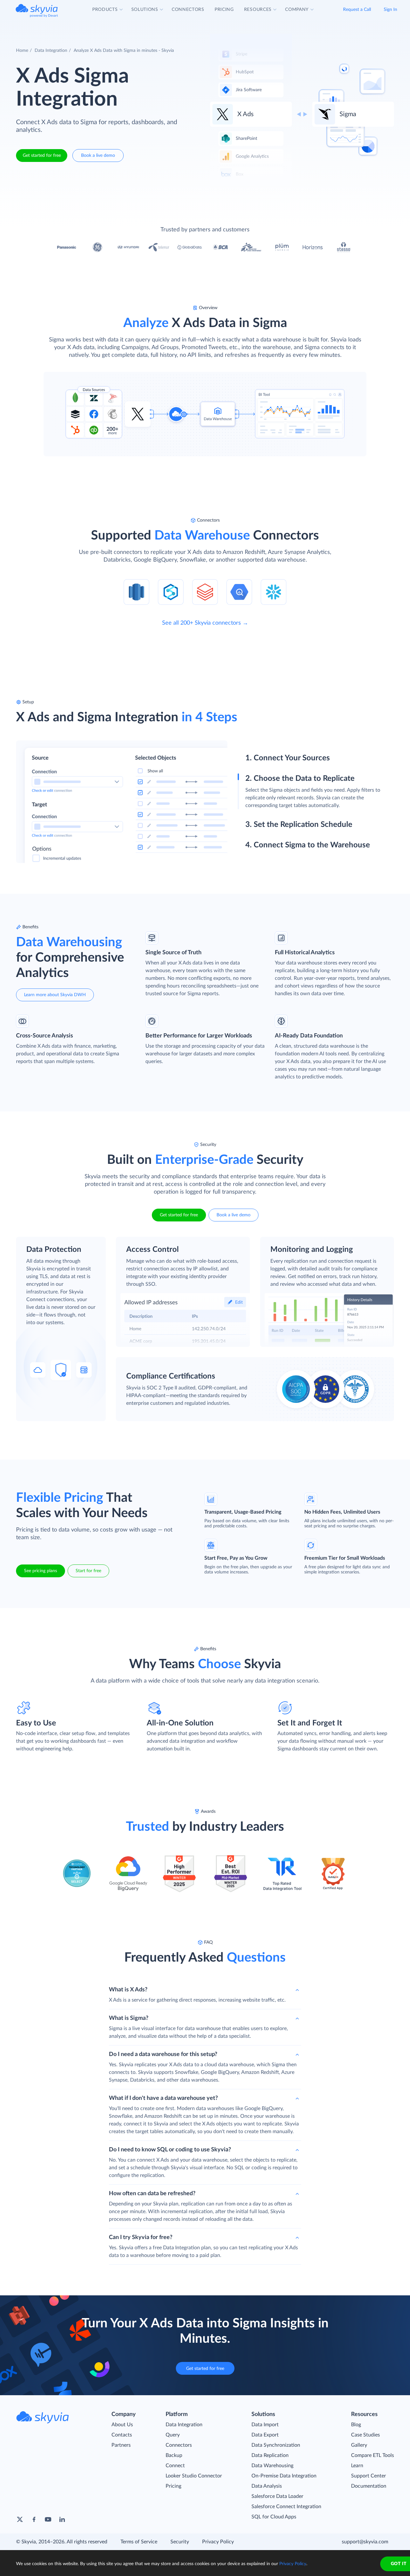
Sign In (390, 10)
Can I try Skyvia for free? (141, 2237)
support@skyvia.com (365, 2542)
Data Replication (270, 2455)
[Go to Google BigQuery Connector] (239, 592)
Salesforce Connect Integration (286, 2507)
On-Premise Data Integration (284, 2476)
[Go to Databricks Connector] (205, 592)
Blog (356, 2425)
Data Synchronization (276, 2445)
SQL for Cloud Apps (274, 2517)
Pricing (173, 2486)
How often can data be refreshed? (152, 2194)
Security (180, 2542)
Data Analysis (267, 2486)
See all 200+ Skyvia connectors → (205, 623)
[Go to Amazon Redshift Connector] (136, 592)
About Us (122, 2425)
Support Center (369, 2476)
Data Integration (51, 51)
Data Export (265, 2435)
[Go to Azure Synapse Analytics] (171, 592)
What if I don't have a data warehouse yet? (163, 2098)
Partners (121, 2445)
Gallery (359, 2445)
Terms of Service (139, 2542)
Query (173, 2435)
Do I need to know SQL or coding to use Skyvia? (170, 2150)
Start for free (88, 1571)
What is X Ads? (128, 1990)
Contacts (122, 2435)
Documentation (369, 2486)
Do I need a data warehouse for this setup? (163, 2054)
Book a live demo (98, 156)
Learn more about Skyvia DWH (55, 995)
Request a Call (357, 10)
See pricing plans (41, 1571)
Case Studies (365, 2435)
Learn (357, 2466)
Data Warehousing (272, 2466)
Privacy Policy (218, 2542)
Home (22, 51)
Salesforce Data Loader (277, 2496)
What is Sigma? (129, 2018)
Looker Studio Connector (194, 2476)
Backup (174, 2455)
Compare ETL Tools (373, 2455)
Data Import (265, 2425)
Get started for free (42, 156)
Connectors (179, 2445)
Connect (175, 2466)
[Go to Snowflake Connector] (274, 592)
